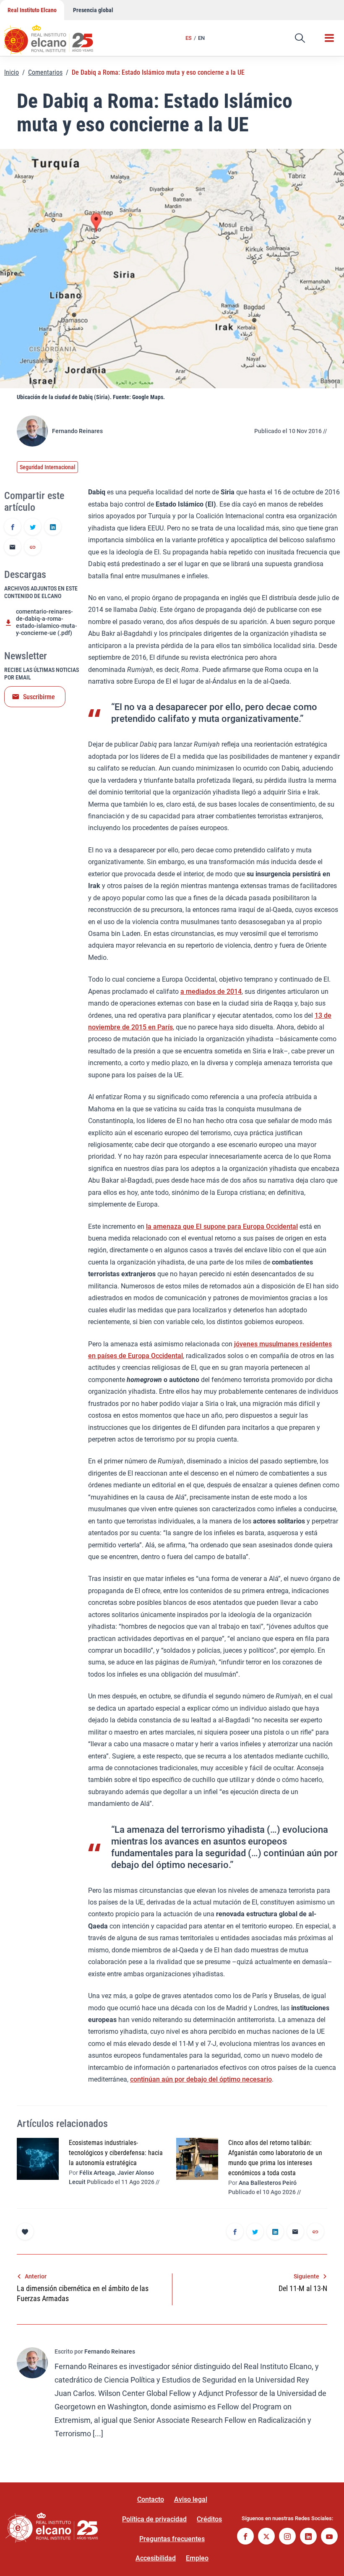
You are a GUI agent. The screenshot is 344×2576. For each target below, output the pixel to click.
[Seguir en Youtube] (329, 2537)
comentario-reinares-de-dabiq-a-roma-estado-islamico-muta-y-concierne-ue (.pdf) (47, 622)
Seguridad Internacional (47, 467)
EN (201, 38)
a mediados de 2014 (211, 991)
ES (189, 38)
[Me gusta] (25, 2231)
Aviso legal (191, 2499)
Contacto (151, 2499)
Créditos (209, 2519)
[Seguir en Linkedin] (308, 2537)
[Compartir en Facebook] (13, 528)
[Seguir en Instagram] (287, 2537)
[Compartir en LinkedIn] (53, 528)
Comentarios (45, 72)
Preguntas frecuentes (172, 2539)
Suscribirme (39, 697)
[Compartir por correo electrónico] (13, 548)
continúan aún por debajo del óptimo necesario (201, 2079)
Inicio (12, 72)
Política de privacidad (154, 2519)
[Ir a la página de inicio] (57, 36)
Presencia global (93, 10)
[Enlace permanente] (33, 548)
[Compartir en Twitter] (33, 528)
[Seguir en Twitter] (266, 2537)
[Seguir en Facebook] (245, 2537)
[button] (300, 38)
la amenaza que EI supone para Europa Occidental (222, 1227)
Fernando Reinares (77, 431)
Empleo (197, 2558)
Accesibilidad (156, 2558)
